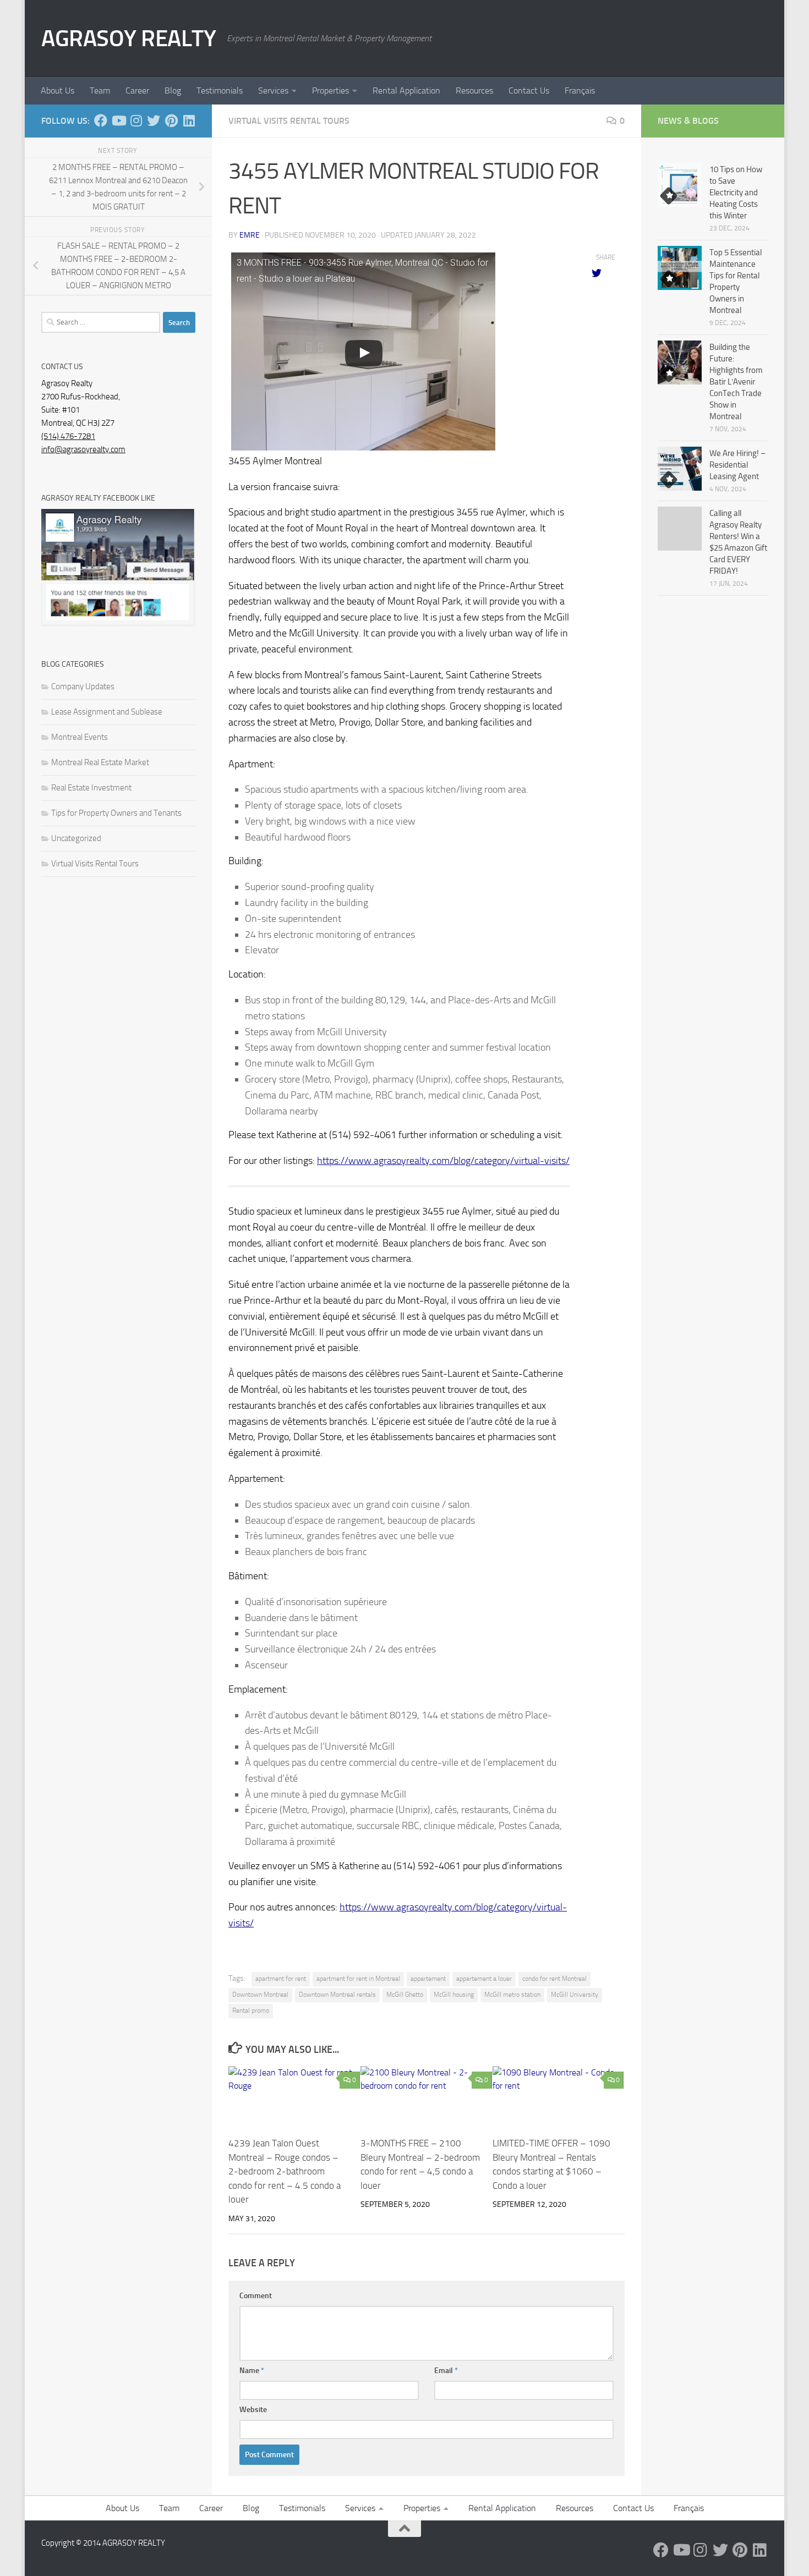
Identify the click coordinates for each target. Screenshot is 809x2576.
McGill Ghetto (405, 1995)
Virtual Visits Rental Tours (289, 121)
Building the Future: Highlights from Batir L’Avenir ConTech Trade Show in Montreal (736, 382)
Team (100, 90)
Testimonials (220, 90)
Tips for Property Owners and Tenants (116, 813)
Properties (330, 90)
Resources (474, 90)
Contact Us (529, 90)
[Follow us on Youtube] (118, 120)
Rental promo (251, 2011)
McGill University (575, 1995)
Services (273, 90)
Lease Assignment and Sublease (107, 712)
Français (580, 90)
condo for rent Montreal (554, 1979)
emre (250, 235)
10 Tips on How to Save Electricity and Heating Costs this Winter (736, 193)
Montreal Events (80, 737)
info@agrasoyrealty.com (83, 449)
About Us (58, 90)
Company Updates (83, 686)
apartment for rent (281, 1979)
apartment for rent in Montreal (358, 1979)
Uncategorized (76, 838)
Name (252, 2371)
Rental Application (406, 90)
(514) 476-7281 (68, 436)
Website (253, 2410)
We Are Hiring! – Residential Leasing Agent (737, 465)
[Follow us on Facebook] (101, 120)
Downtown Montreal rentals (337, 1995)
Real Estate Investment (91, 788)
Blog (173, 90)
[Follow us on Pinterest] (171, 120)
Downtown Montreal (260, 1995)
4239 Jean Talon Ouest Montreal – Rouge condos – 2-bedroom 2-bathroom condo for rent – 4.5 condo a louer (285, 2171)
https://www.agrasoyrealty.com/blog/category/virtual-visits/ (443, 1161)
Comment (256, 2296)
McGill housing (454, 1995)
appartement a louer (484, 1979)
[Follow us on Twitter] (154, 120)
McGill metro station (512, 1995)
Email (446, 2371)
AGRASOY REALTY (129, 39)
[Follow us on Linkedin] (189, 120)
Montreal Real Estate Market (100, 762)
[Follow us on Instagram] (136, 120)
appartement (428, 1979)
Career (137, 90)
